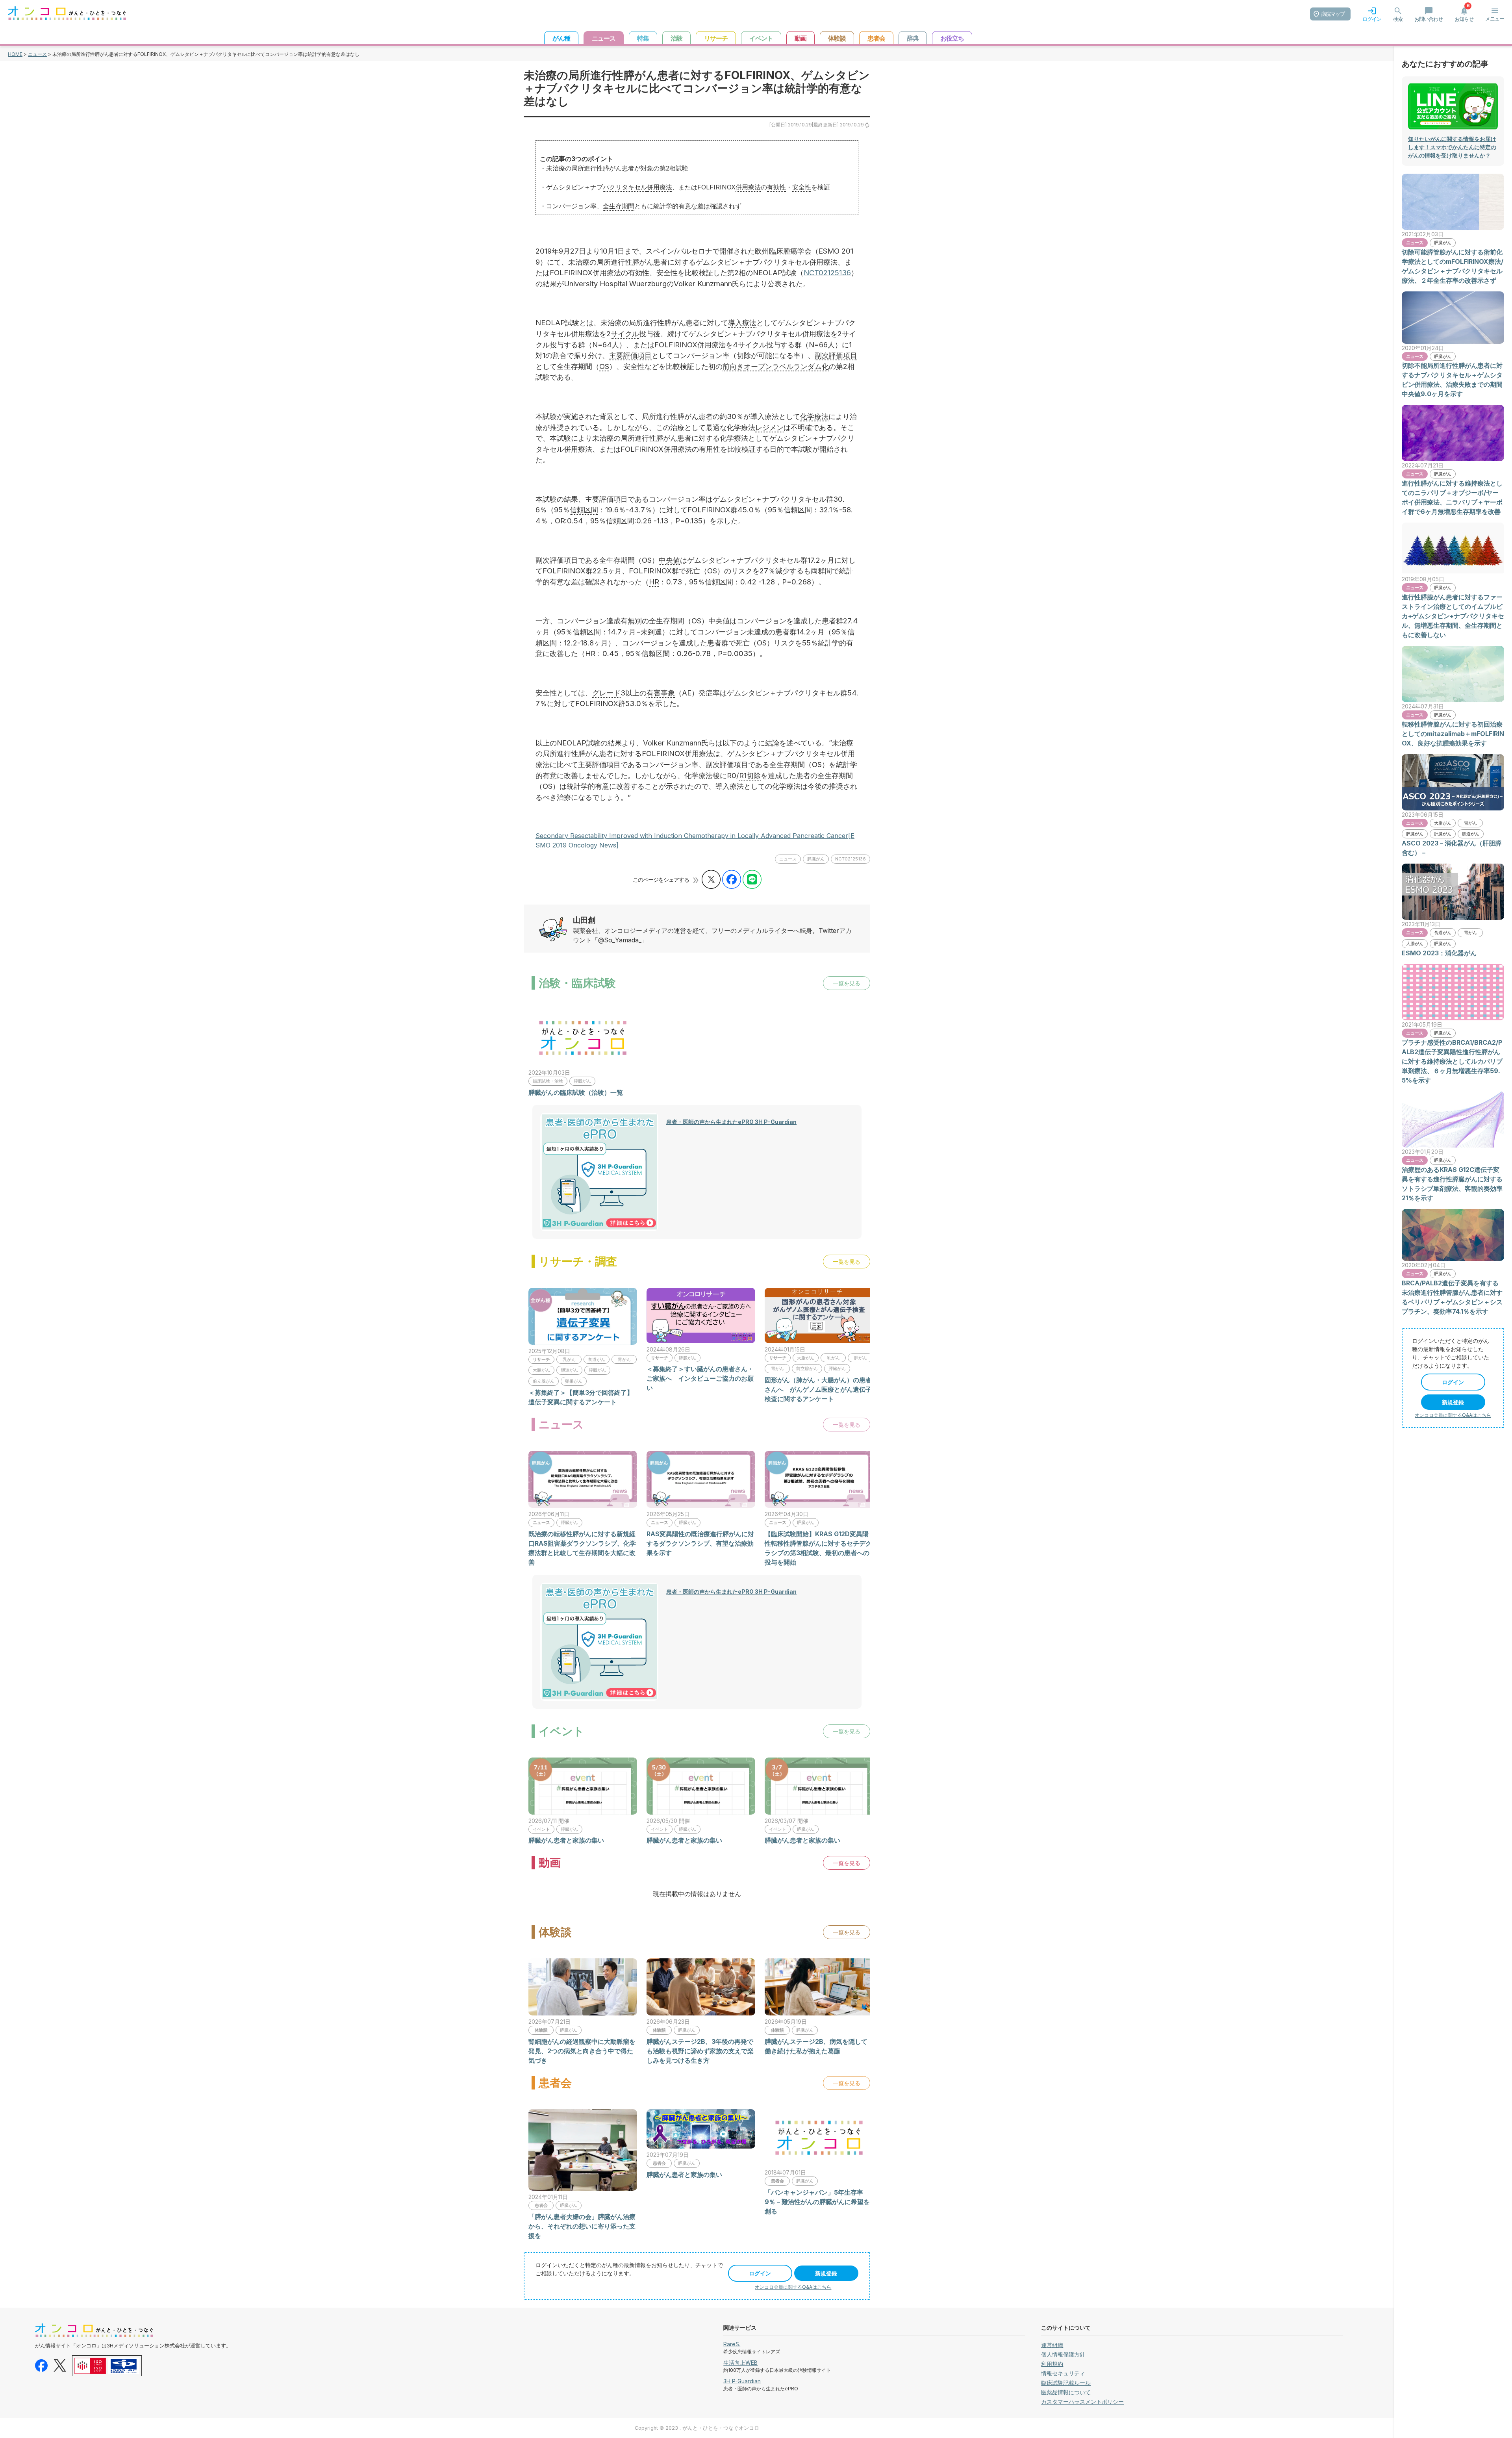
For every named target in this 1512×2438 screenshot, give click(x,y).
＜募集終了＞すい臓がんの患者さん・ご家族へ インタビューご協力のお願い (700, 1378)
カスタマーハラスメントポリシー (1082, 2402)
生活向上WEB (740, 2363)
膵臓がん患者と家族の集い (566, 1840)
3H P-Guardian (742, 2381)
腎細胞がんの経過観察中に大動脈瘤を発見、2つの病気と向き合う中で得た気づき (582, 2051)
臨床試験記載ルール (1066, 2383)
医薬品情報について (1066, 2392)
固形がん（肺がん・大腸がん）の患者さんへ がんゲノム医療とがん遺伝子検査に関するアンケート (818, 1389)
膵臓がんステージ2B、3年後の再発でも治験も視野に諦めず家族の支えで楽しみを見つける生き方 (700, 2051)
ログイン (760, 2273)
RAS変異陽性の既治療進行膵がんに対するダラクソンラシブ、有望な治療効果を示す (700, 1543)
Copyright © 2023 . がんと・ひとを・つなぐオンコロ (697, 2428)
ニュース (37, 54)
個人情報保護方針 (1063, 2354)
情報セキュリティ (1063, 2373)
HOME (15, 54)
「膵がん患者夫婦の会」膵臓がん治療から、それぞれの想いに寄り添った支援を (582, 2226)
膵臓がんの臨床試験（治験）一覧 (576, 1092)
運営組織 (1052, 2345)
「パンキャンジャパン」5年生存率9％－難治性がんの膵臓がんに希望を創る (817, 2202)
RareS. (732, 2344)
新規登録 (826, 2273)
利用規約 (1052, 2364)
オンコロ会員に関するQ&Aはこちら (793, 2287)
